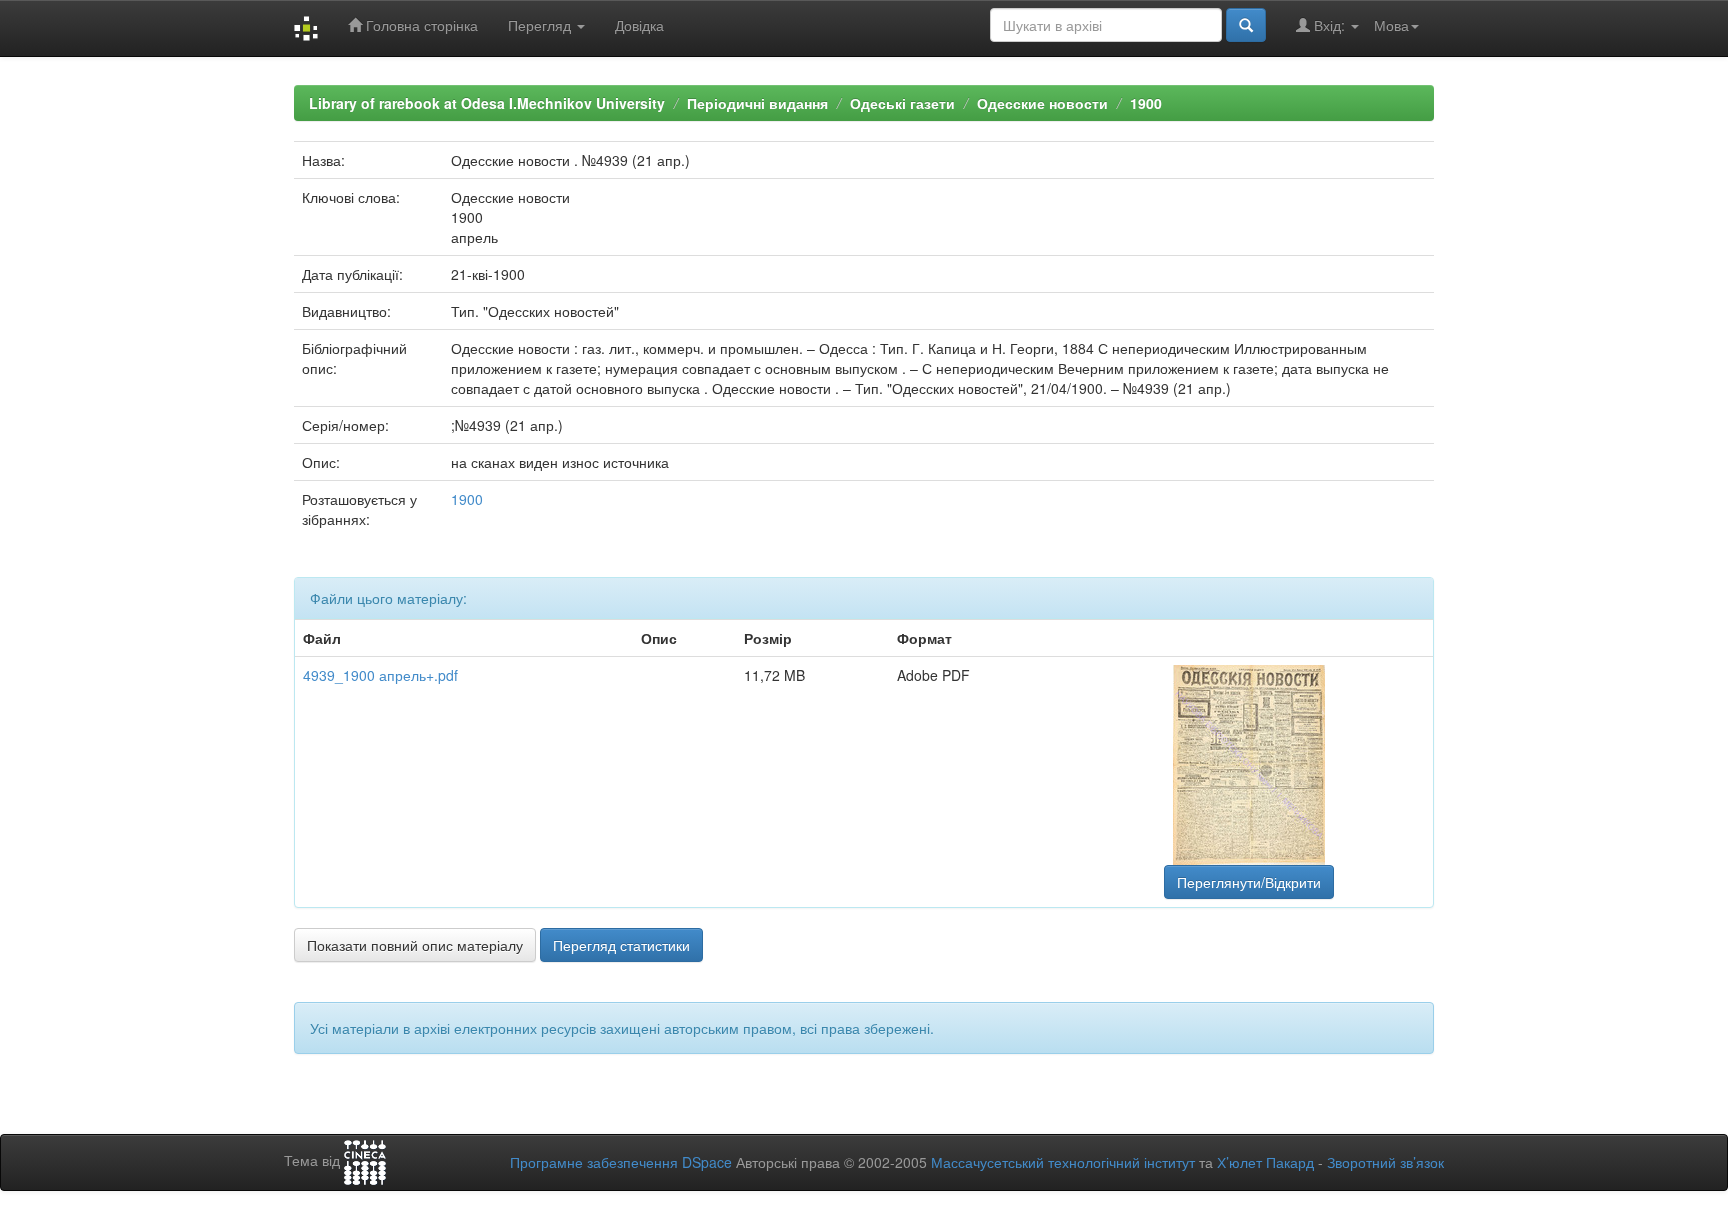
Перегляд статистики (621, 945)
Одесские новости (1042, 103)
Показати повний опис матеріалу (415, 945)
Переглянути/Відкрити (1249, 882)
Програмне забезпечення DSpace (621, 1162)
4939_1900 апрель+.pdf (380, 675)
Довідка (639, 25)
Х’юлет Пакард (1265, 1162)
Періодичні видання (757, 103)
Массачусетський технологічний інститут (1063, 1162)
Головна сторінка (420, 25)
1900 (1146, 103)
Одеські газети (902, 103)
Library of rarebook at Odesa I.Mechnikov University (487, 103)
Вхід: (1329, 25)
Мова (1391, 25)
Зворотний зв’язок (1385, 1162)
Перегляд (541, 25)
